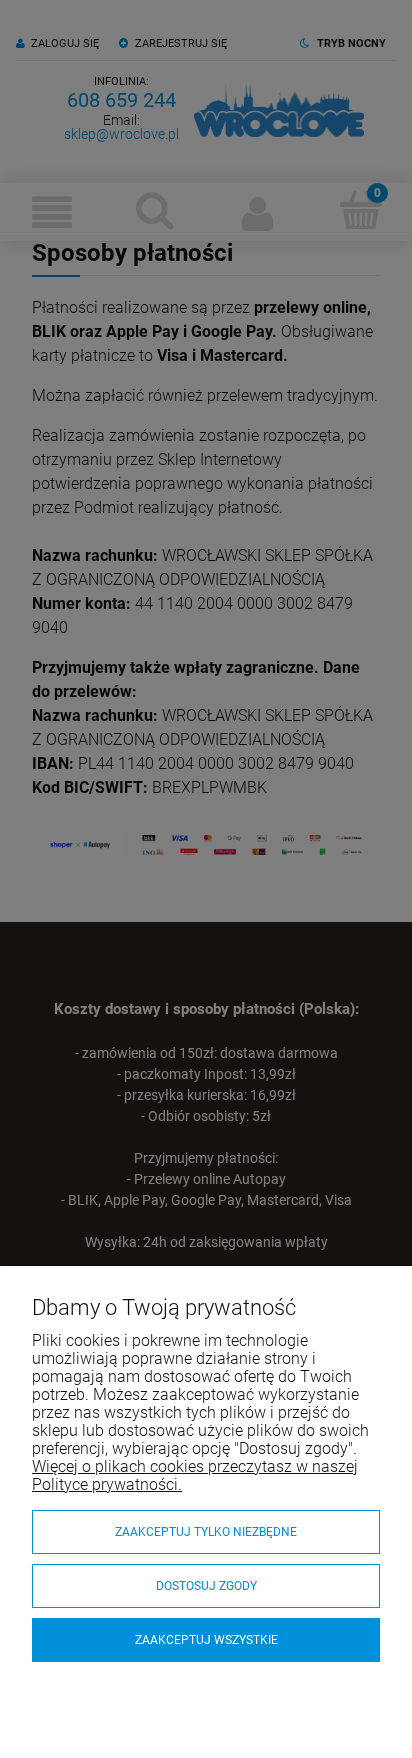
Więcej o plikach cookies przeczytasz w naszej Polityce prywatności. (195, 1475)
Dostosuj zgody (206, 1586)
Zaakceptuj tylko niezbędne (206, 1532)
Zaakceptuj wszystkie (206, 1640)
